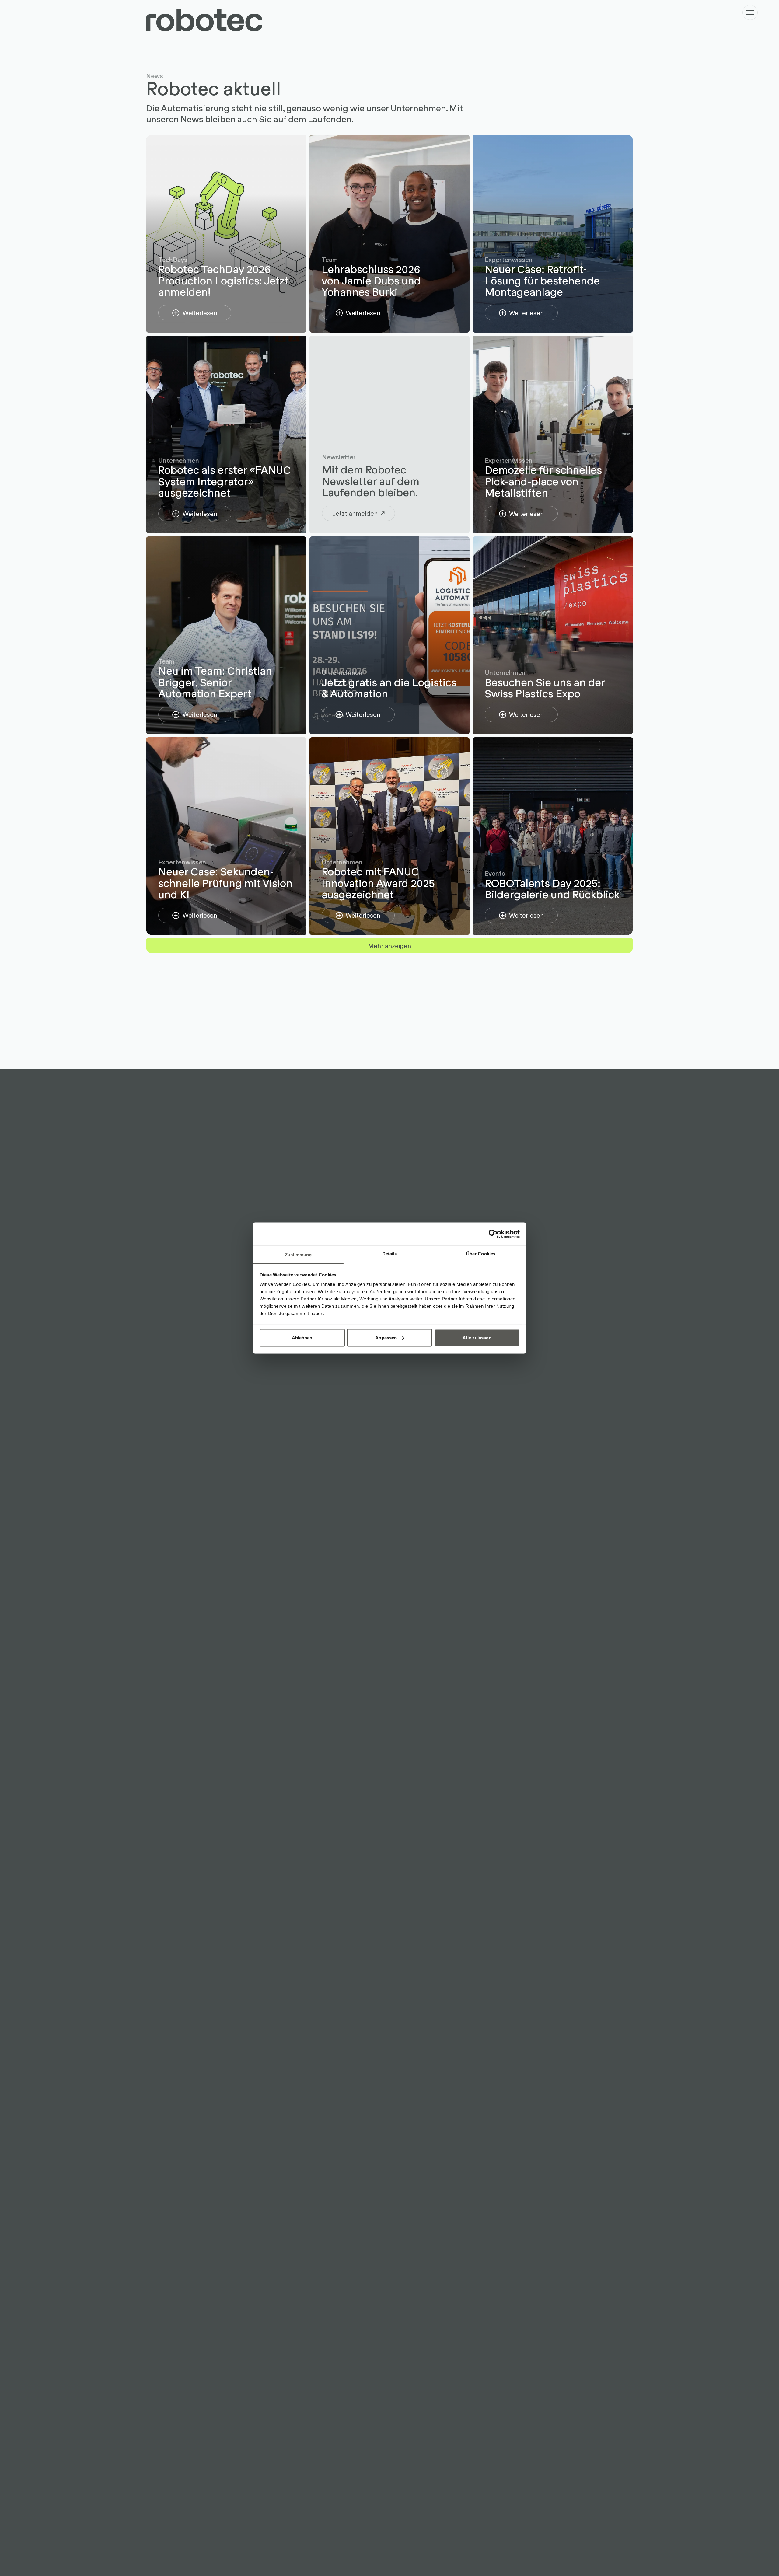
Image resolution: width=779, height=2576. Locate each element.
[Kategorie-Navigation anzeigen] (750, 12)
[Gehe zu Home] (204, 20)
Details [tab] (390, 1254)
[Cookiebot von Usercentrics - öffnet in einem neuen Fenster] (493, 1234)
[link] (195, 313)
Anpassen (386, 1337)
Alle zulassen (477, 1337)
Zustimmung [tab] (298, 1255)
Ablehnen (302, 1337)
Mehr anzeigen (389, 945)
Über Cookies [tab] (481, 1254)
